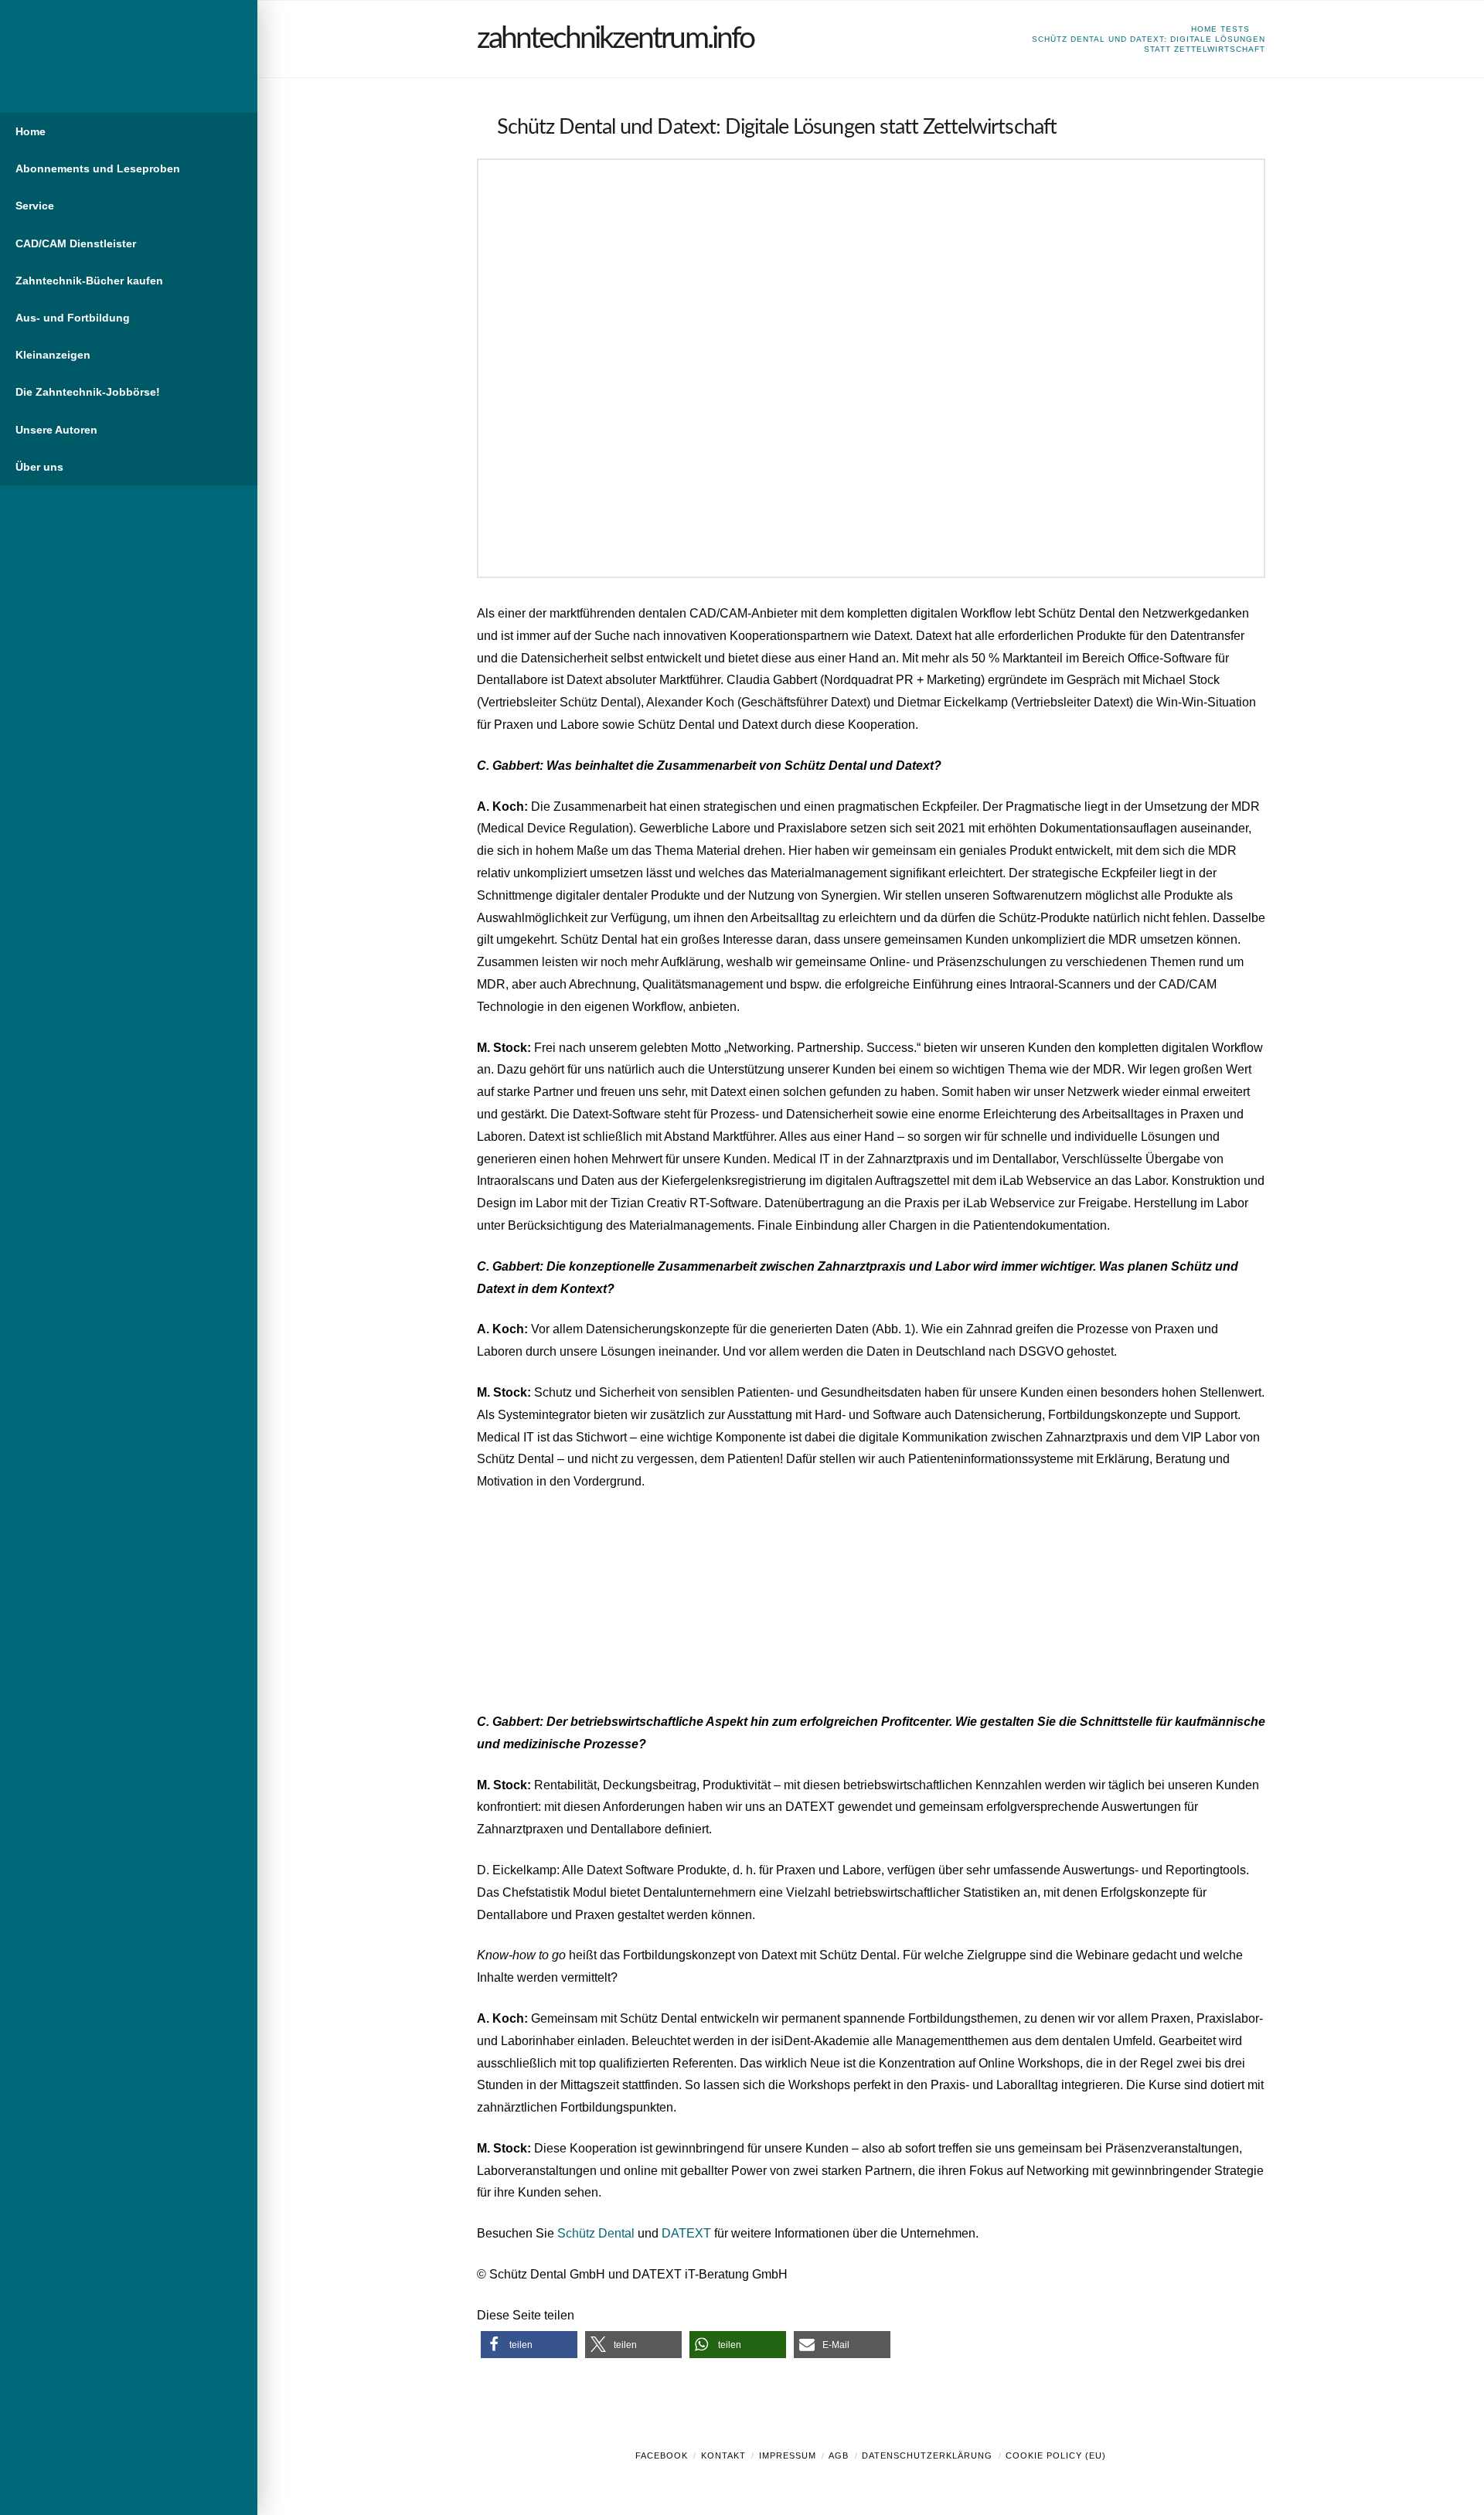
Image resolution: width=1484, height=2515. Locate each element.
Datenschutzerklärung (927, 2455)
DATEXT (686, 2233)
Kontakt (723, 2455)
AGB (839, 2455)
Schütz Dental (597, 2233)
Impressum (788, 2455)
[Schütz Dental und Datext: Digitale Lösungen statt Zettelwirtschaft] (871, 368)
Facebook (662, 2455)
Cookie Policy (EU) (1056, 2455)
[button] (529, 2345)
